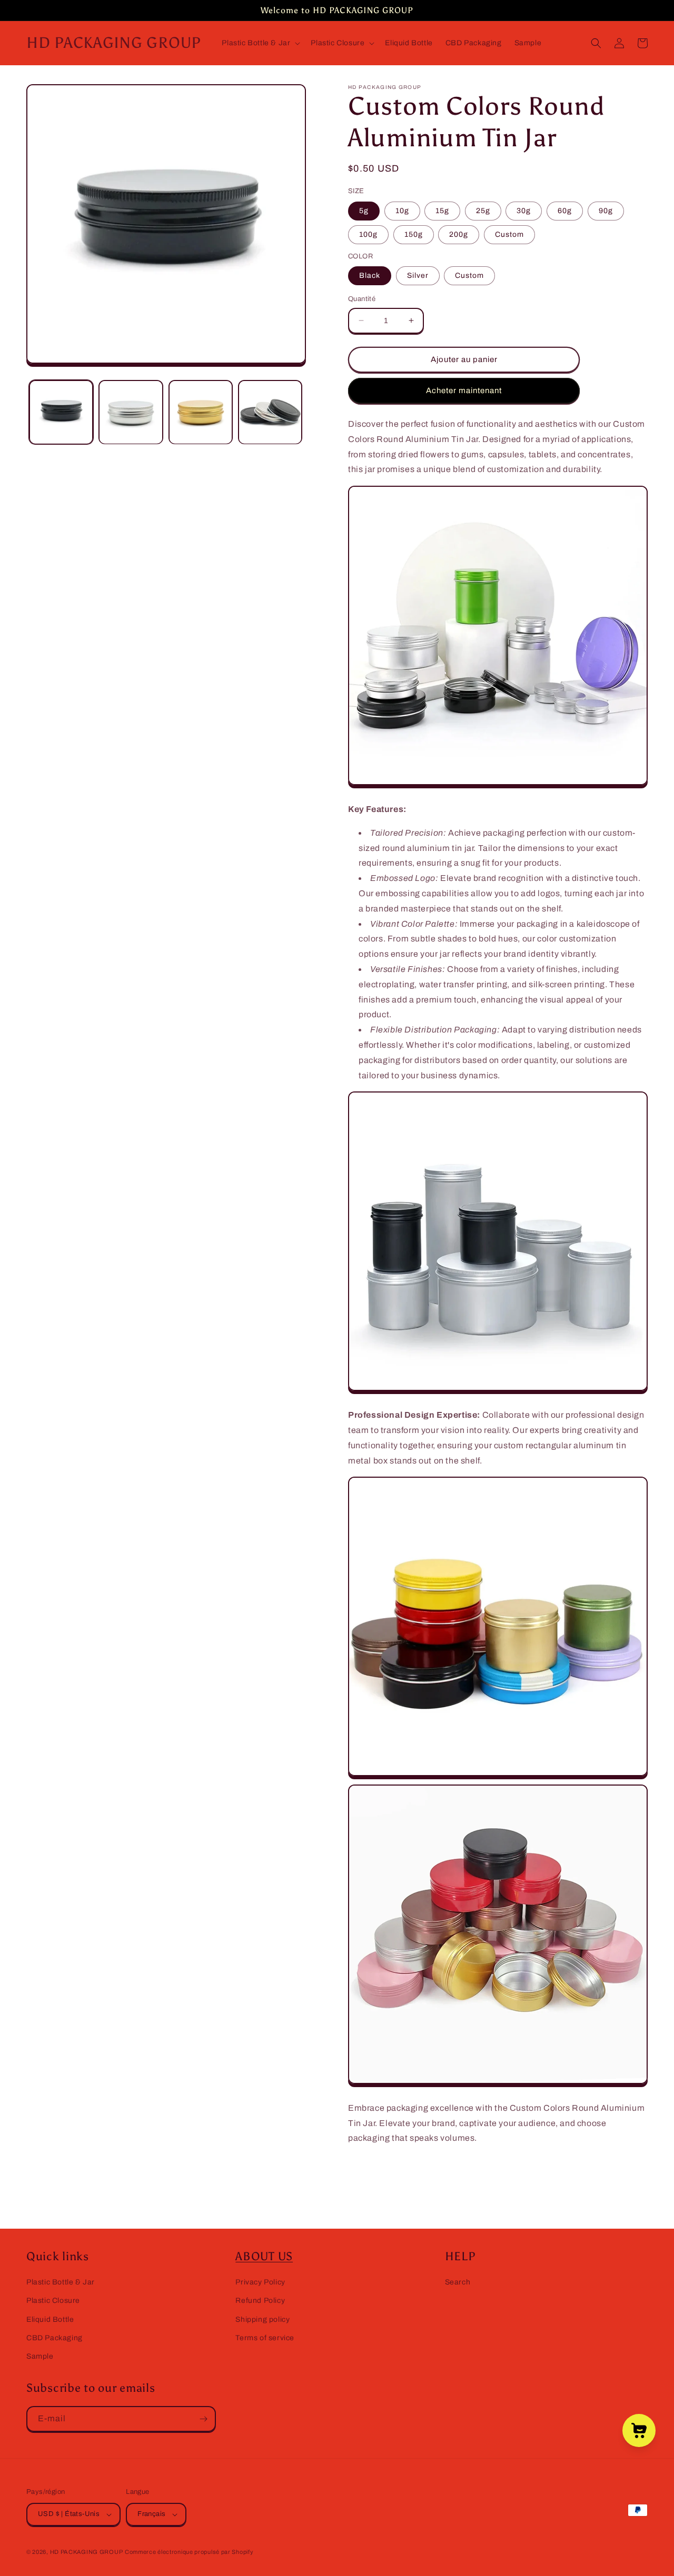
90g (606, 211)
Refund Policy (260, 2301)
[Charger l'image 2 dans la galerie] (131, 412)
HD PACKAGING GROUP (87, 2552)
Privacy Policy (260, 2282)
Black (370, 275)
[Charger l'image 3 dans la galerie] (201, 412)
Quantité (362, 299)
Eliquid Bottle (50, 2319)
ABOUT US (264, 2257)
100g (368, 234)
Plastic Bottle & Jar (61, 2282)
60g (565, 211)
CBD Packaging (54, 2338)
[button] (260, 43)
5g (364, 211)
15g (442, 211)
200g (459, 234)
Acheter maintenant (464, 390)
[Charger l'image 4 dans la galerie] (270, 412)
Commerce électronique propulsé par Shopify (189, 2552)
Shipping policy (262, 2319)
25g (483, 211)
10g (402, 211)
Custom (509, 234)
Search (458, 2282)
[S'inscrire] (203, 2419)
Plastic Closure (53, 2301)
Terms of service (265, 2338)
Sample (40, 2356)
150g (414, 234)
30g (524, 211)
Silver (418, 275)
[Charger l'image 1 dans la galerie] (61, 412)
